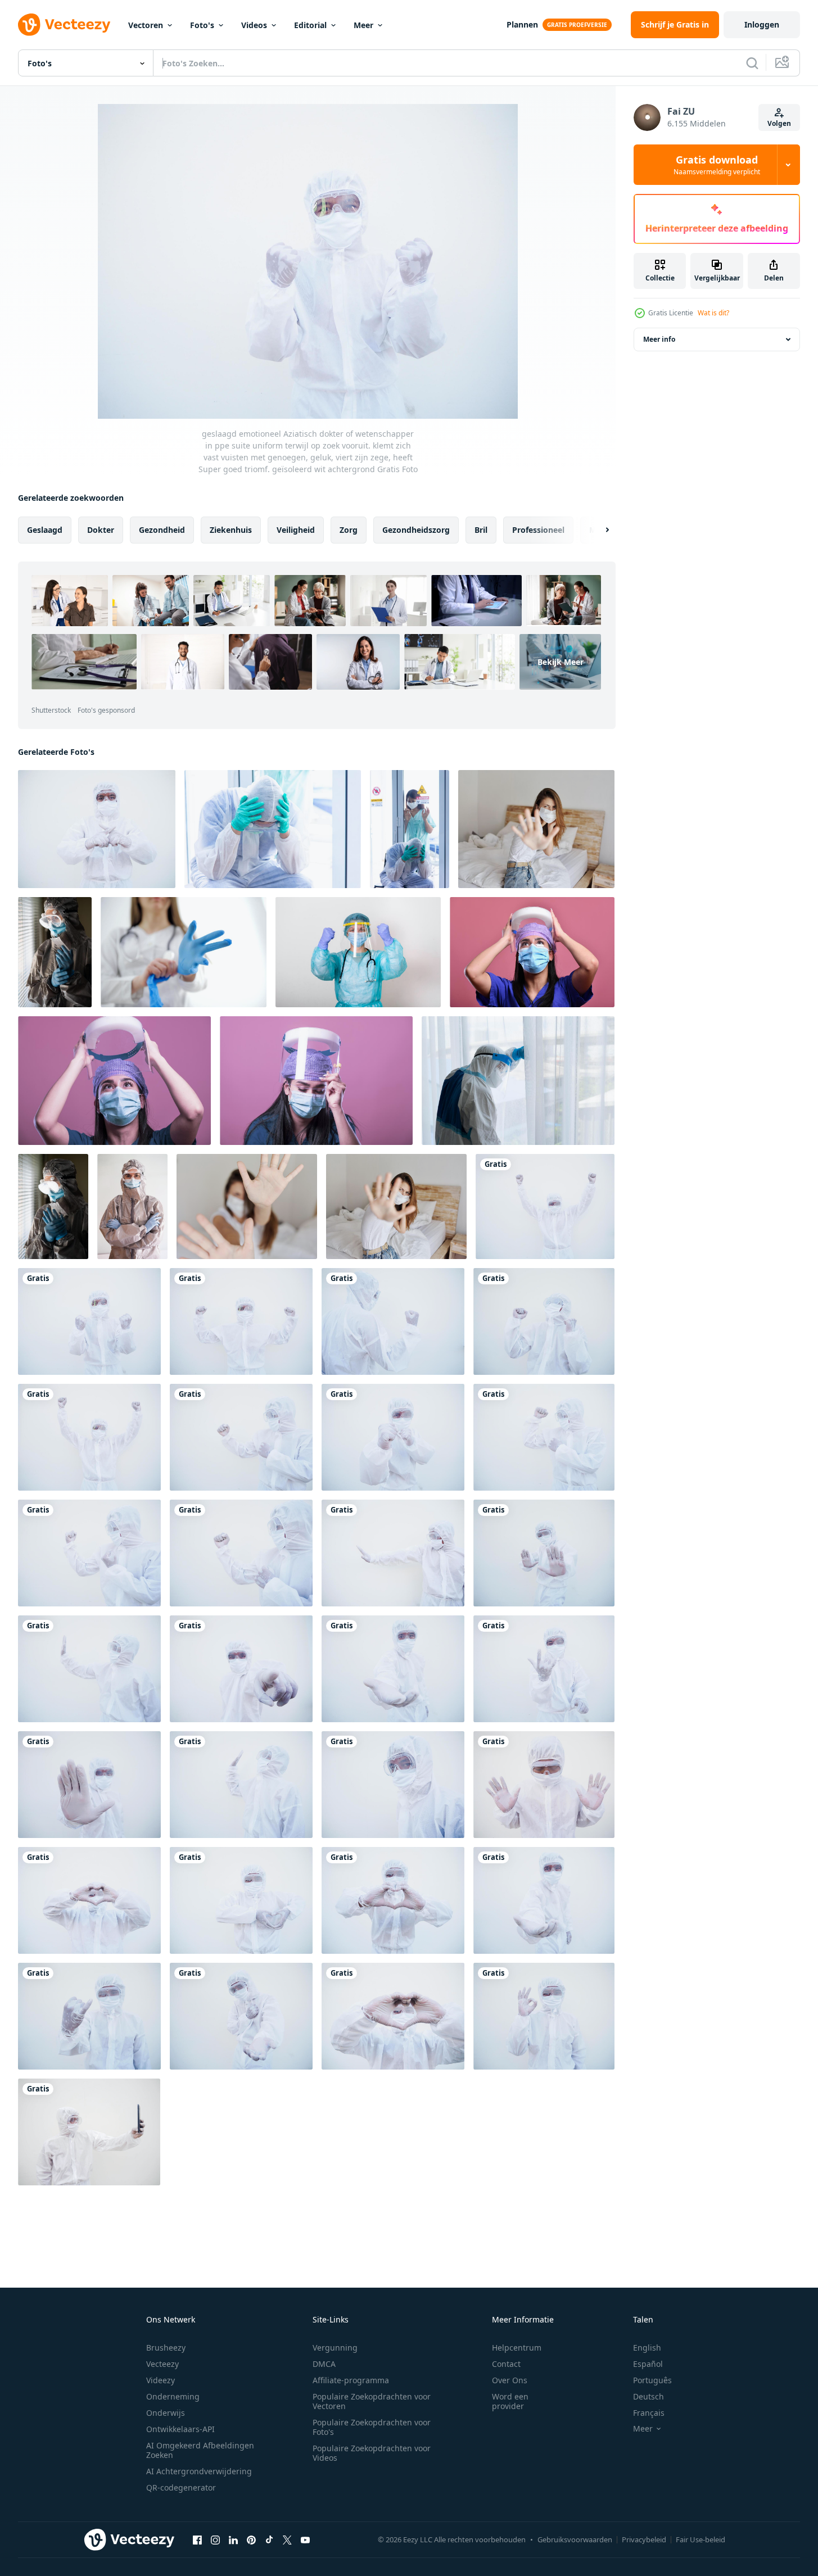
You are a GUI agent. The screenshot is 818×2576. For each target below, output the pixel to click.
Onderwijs (166, 2413)
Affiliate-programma (351, 2380)
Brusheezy (166, 2348)
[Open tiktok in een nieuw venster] (269, 2539)
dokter (101, 530)
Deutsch (648, 2396)
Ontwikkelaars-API (180, 2429)
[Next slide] (598, 530)
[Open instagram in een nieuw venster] (215, 2539)
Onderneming (173, 2396)
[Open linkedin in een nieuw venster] (233, 2539)
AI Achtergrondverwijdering (199, 2471)
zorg (349, 530)
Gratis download (717, 165)
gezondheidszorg (416, 530)
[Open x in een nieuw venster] (287, 2539)
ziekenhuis (231, 530)
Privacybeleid (644, 2539)
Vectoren (146, 25)
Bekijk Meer (561, 662)
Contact (506, 2364)
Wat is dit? (713, 313)
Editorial (310, 25)
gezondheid (162, 530)
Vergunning (335, 2348)
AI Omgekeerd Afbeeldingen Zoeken (200, 2450)
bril (481, 530)
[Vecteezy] (64, 25)
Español (648, 2364)
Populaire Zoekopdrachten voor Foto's (372, 2427)
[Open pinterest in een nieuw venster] (251, 2539)
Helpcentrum (517, 2348)
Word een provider (510, 2401)
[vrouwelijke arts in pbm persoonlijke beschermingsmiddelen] (55, 952)
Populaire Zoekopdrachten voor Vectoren (372, 2401)
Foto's (202, 25)
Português (652, 2380)
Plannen (522, 24)
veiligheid (296, 530)
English (647, 2348)
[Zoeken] (752, 63)
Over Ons (510, 2380)
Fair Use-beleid (701, 2539)
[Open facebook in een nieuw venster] (197, 2539)
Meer (363, 25)
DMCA (324, 2364)
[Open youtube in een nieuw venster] (305, 2539)
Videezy (161, 2380)
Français (649, 2413)
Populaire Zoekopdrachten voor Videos (372, 2453)
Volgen (779, 123)
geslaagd (45, 530)
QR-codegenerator (181, 2487)
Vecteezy (162, 2364)
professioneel (538, 530)
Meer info (659, 339)
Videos (254, 25)
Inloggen (762, 24)
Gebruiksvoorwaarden (575, 2539)
